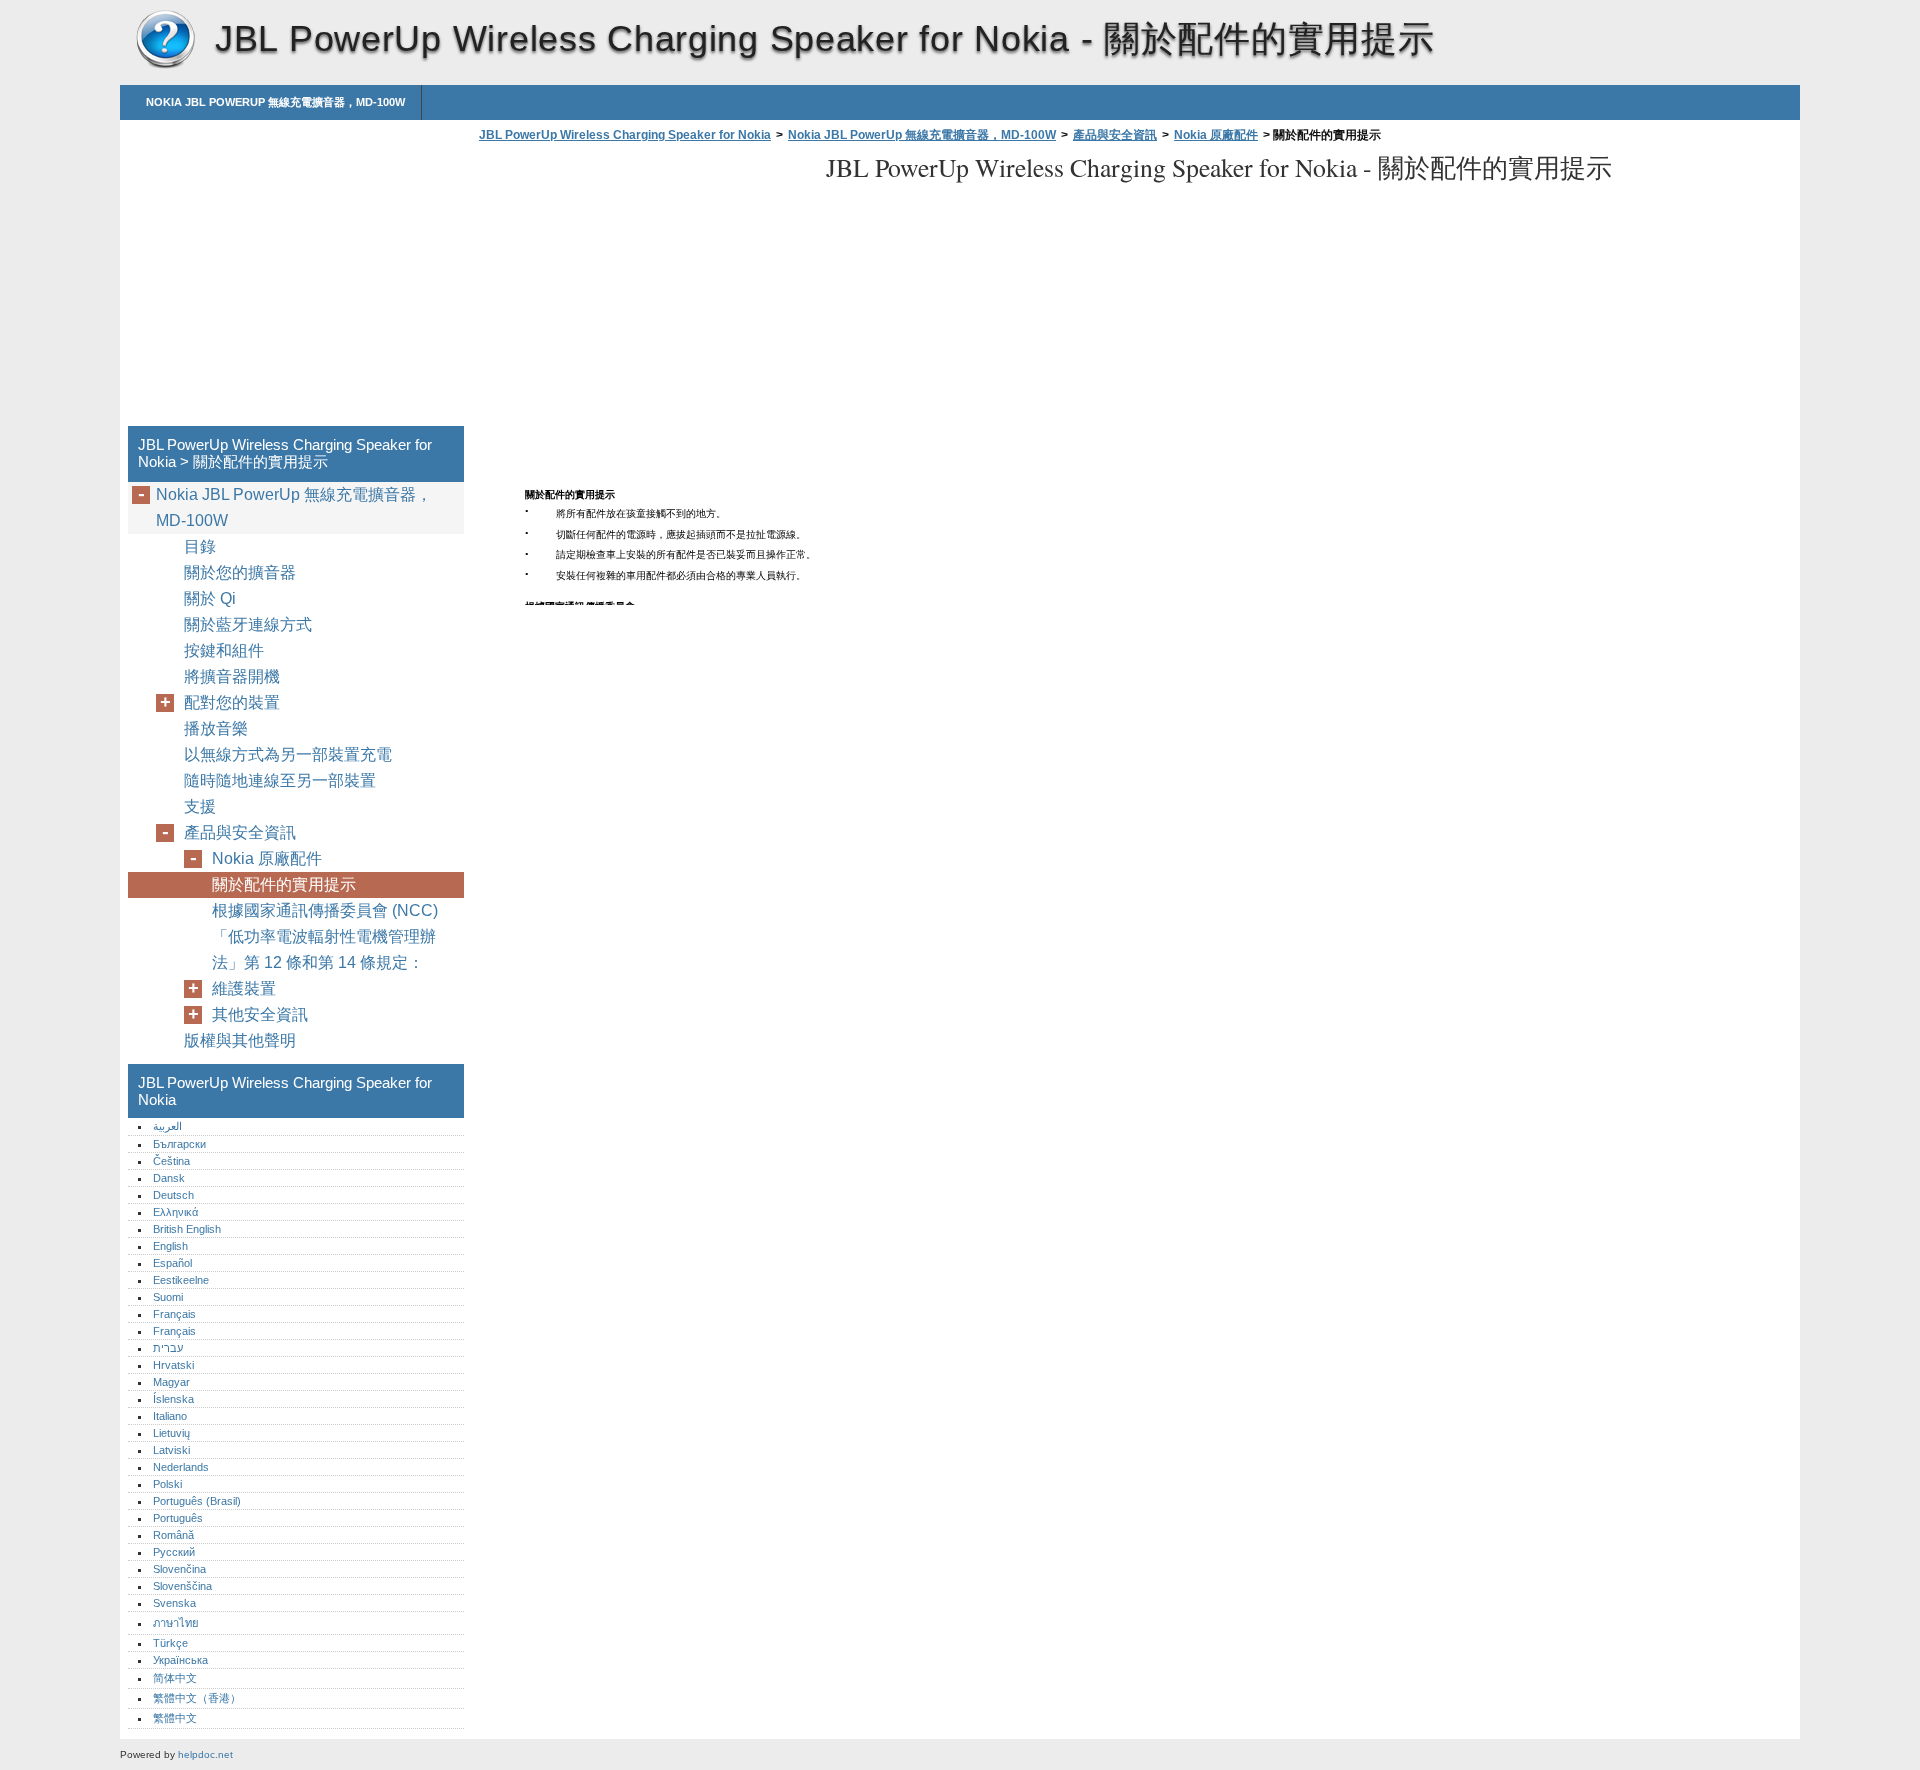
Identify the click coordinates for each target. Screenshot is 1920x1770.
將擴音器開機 (232, 676)
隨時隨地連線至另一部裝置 (280, 780)
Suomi (168, 1297)
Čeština (171, 1161)
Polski (167, 1484)
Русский (174, 1552)
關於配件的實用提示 (284, 884)
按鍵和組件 (224, 650)
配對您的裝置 (232, 702)
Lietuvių (171, 1433)
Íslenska (173, 1399)
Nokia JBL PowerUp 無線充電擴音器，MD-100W (275, 102)
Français (174, 1314)
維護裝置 (244, 988)
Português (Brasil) (197, 1501)
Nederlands (181, 1467)
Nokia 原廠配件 (1216, 135)
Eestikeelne (181, 1280)
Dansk (169, 1178)
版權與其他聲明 (240, 1040)
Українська (180, 1660)
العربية (167, 1126)
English (170, 1246)
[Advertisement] (642, 290)
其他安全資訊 (260, 1014)
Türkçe (170, 1643)
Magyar (171, 1382)
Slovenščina (182, 1586)
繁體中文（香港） (197, 1698)
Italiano (170, 1416)
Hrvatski (173, 1365)
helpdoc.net (205, 1754)
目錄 (200, 546)
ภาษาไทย (176, 1623)
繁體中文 (175, 1718)
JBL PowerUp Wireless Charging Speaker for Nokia (165, 40)
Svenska (174, 1603)
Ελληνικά (175, 1212)
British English (187, 1229)
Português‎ (178, 1518)
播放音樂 (216, 728)
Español (172, 1263)
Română (173, 1535)
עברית (168, 1348)
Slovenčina (179, 1569)
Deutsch (173, 1195)
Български (179, 1144)
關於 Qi (210, 598)
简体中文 (175, 1678)
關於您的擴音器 (240, 572)
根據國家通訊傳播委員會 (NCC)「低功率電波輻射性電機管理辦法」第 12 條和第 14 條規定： (325, 936)
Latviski (171, 1450)
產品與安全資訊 (1115, 135)
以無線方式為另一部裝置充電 (288, 754)
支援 (200, 806)
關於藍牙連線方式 (248, 624)
